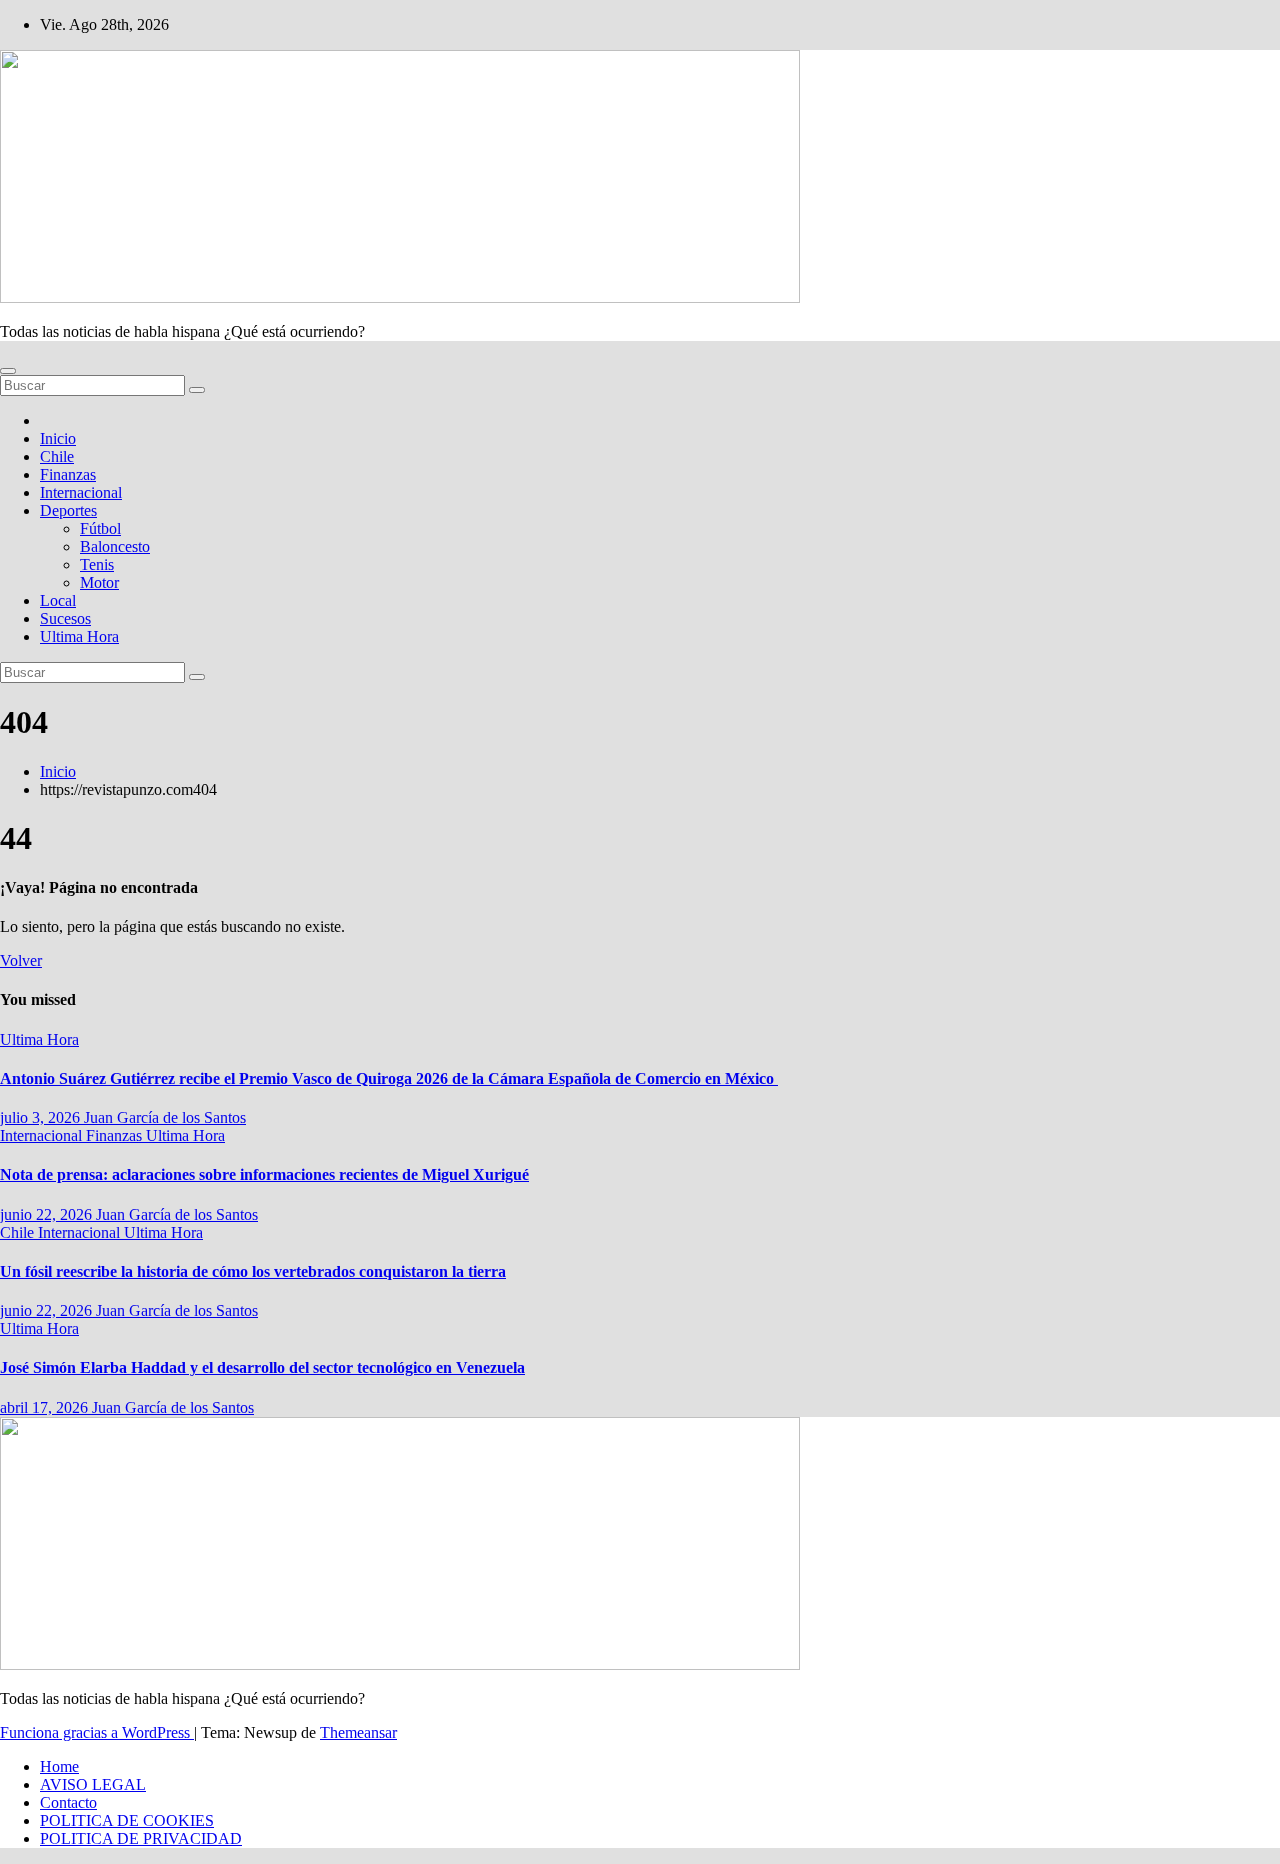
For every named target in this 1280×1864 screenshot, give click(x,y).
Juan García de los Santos (165, 1117)
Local (58, 600)
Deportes (68, 510)
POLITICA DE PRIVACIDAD (141, 1838)
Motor (99, 582)
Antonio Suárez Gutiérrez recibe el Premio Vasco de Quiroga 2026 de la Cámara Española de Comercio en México (389, 1078)
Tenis (97, 564)
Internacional (81, 492)
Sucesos (65, 618)
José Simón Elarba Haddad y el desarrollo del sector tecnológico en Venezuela (262, 1367)
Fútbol (100, 528)
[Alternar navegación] (8, 371)
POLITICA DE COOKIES (127, 1820)
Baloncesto (115, 546)
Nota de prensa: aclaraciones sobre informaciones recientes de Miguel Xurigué (264, 1174)
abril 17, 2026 (46, 1407)
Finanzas (68, 474)
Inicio (58, 438)
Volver (21, 960)
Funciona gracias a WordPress (97, 1732)
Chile (57, 456)
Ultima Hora (79, 636)
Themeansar (358, 1732)
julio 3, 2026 (42, 1117)
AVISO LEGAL (93, 1784)
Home (59, 1766)
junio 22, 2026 (48, 1214)
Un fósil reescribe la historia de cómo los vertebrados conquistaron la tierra (253, 1271)
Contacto (68, 1802)
